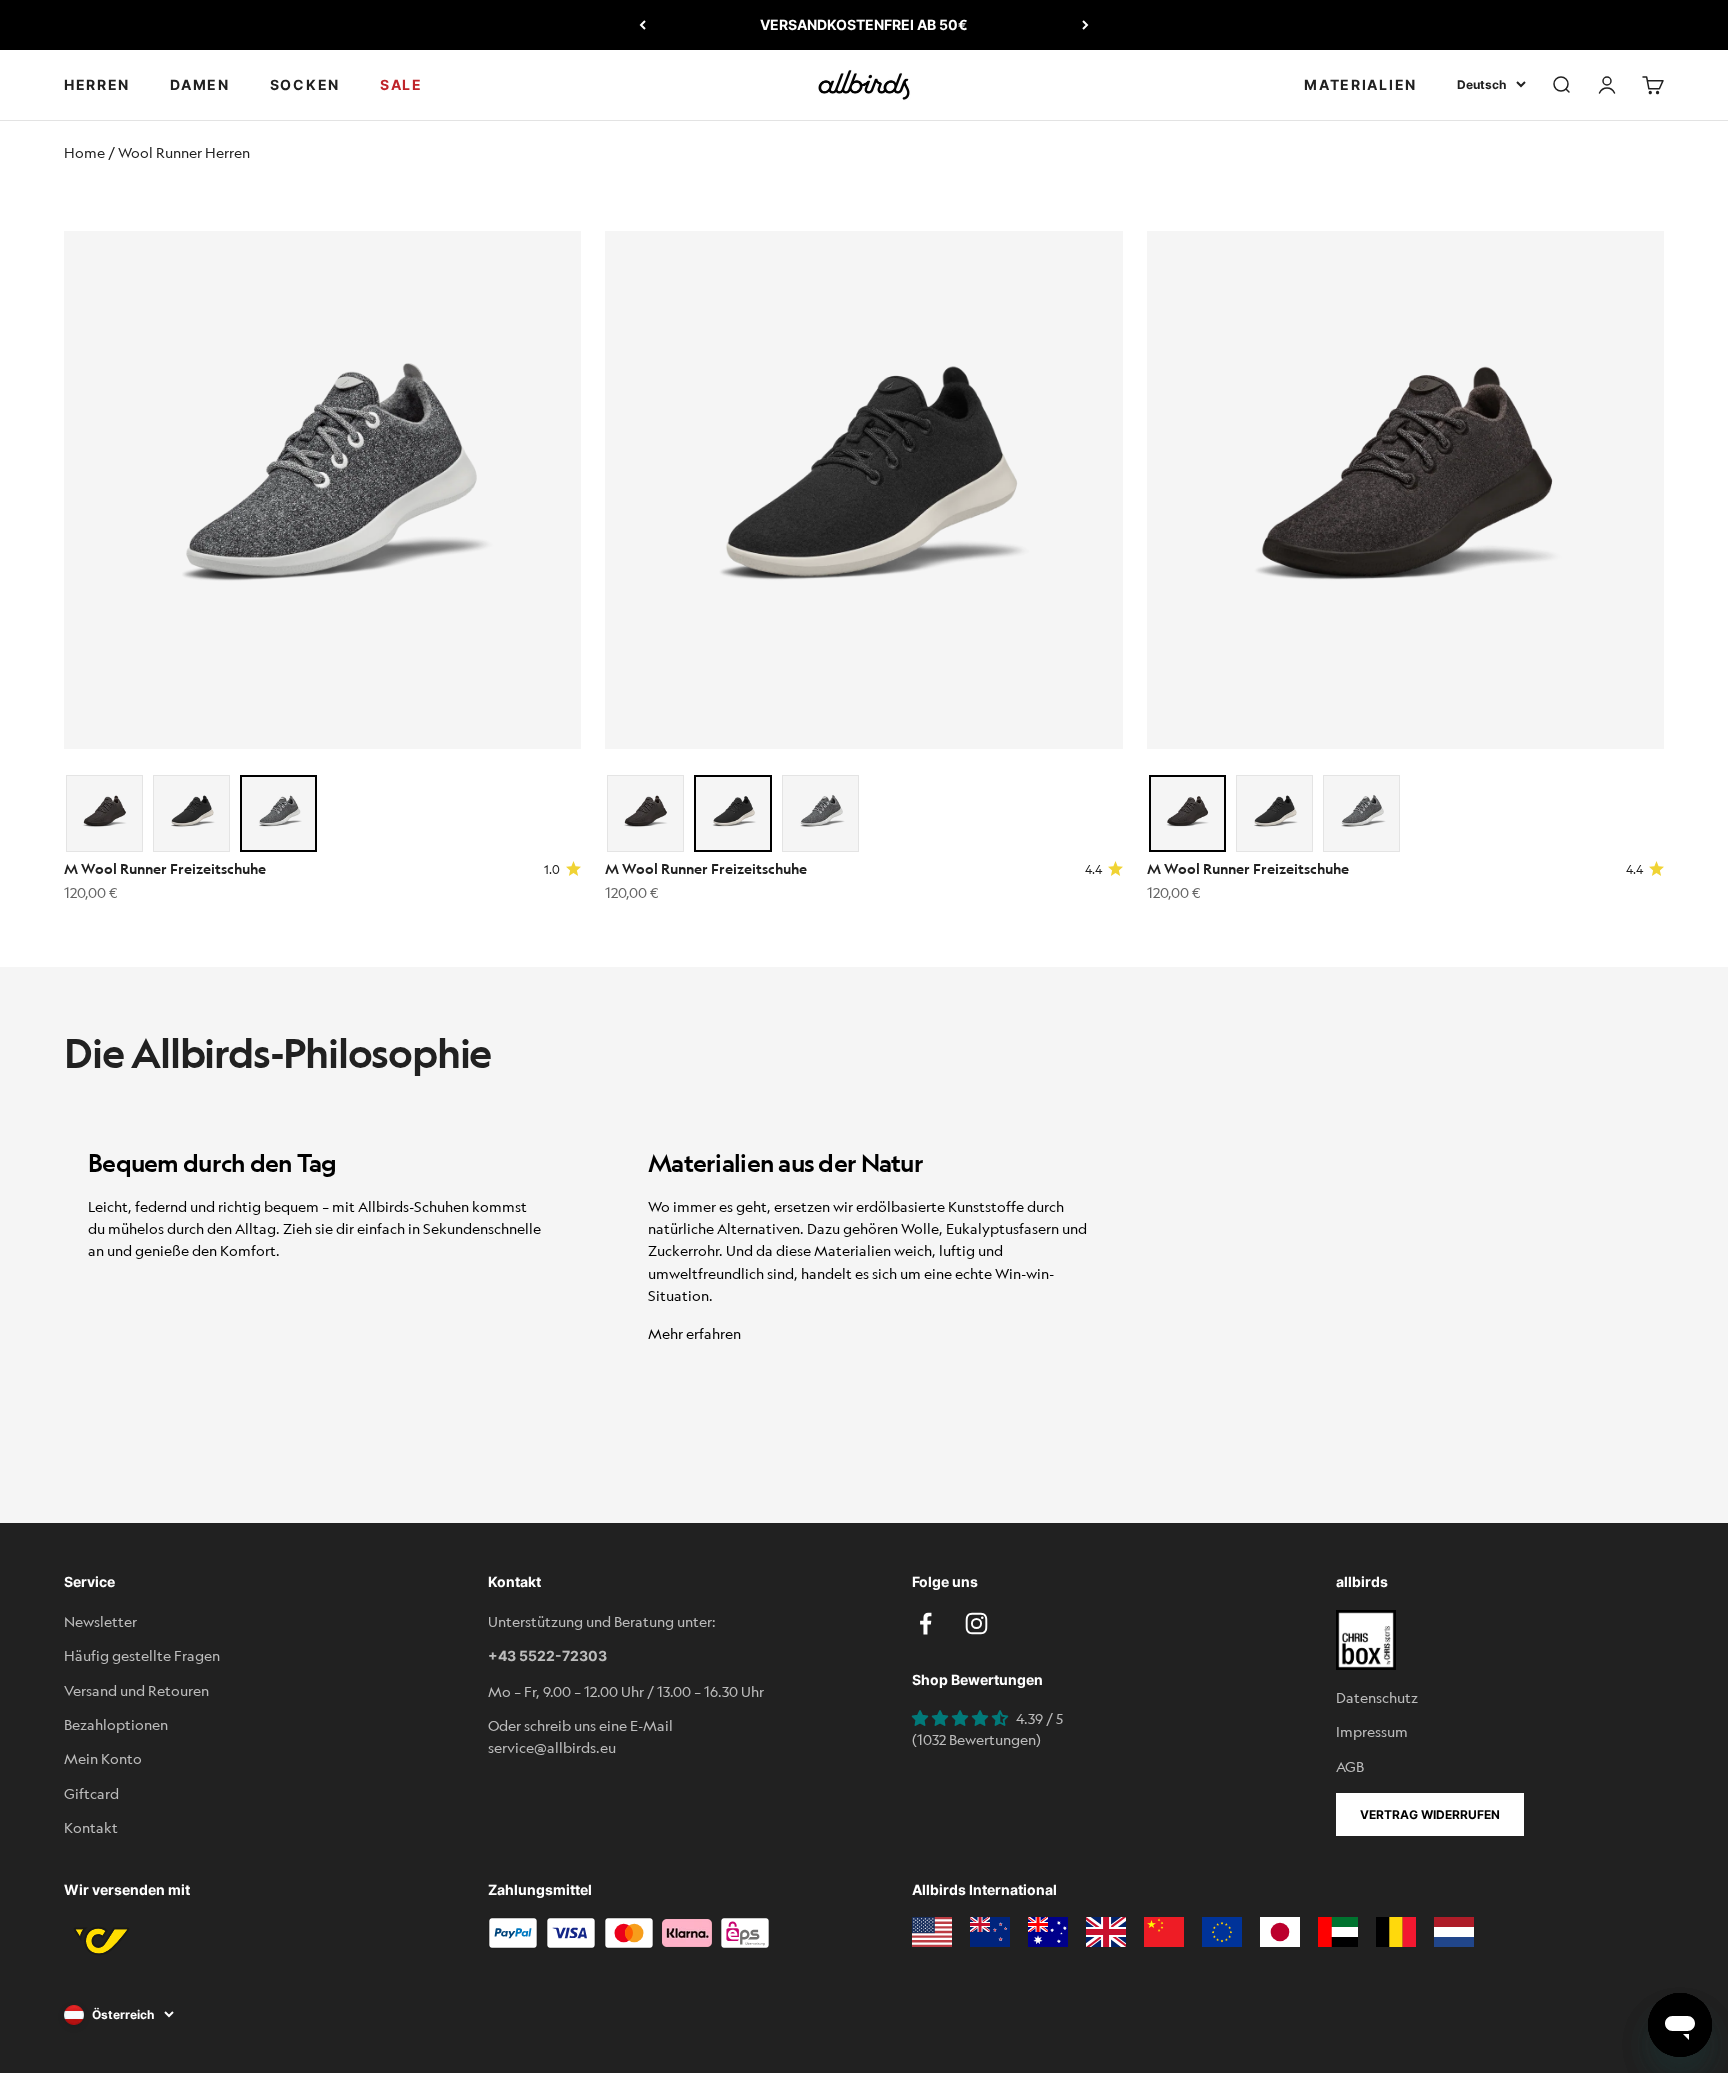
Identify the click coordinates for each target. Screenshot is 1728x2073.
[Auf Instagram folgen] (976, 1623)
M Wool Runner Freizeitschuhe (165, 868)
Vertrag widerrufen (1430, 1814)
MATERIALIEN (1360, 84)
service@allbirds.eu (552, 1747)
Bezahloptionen (116, 1724)
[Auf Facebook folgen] (925, 1623)
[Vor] (1085, 25)
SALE (401, 84)
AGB (1350, 1766)
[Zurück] (642, 25)
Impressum (1372, 1731)
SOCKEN (305, 84)
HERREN (97, 84)
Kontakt (91, 1827)
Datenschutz (1377, 1697)
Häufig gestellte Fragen (142, 1655)
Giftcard (91, 1793)
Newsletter (100, 1621)
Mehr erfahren (694, 1333)
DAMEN (200, 84)
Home (84, 152)
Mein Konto (103, 1758)
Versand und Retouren (136, 1690)
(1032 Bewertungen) (976, 1739)
